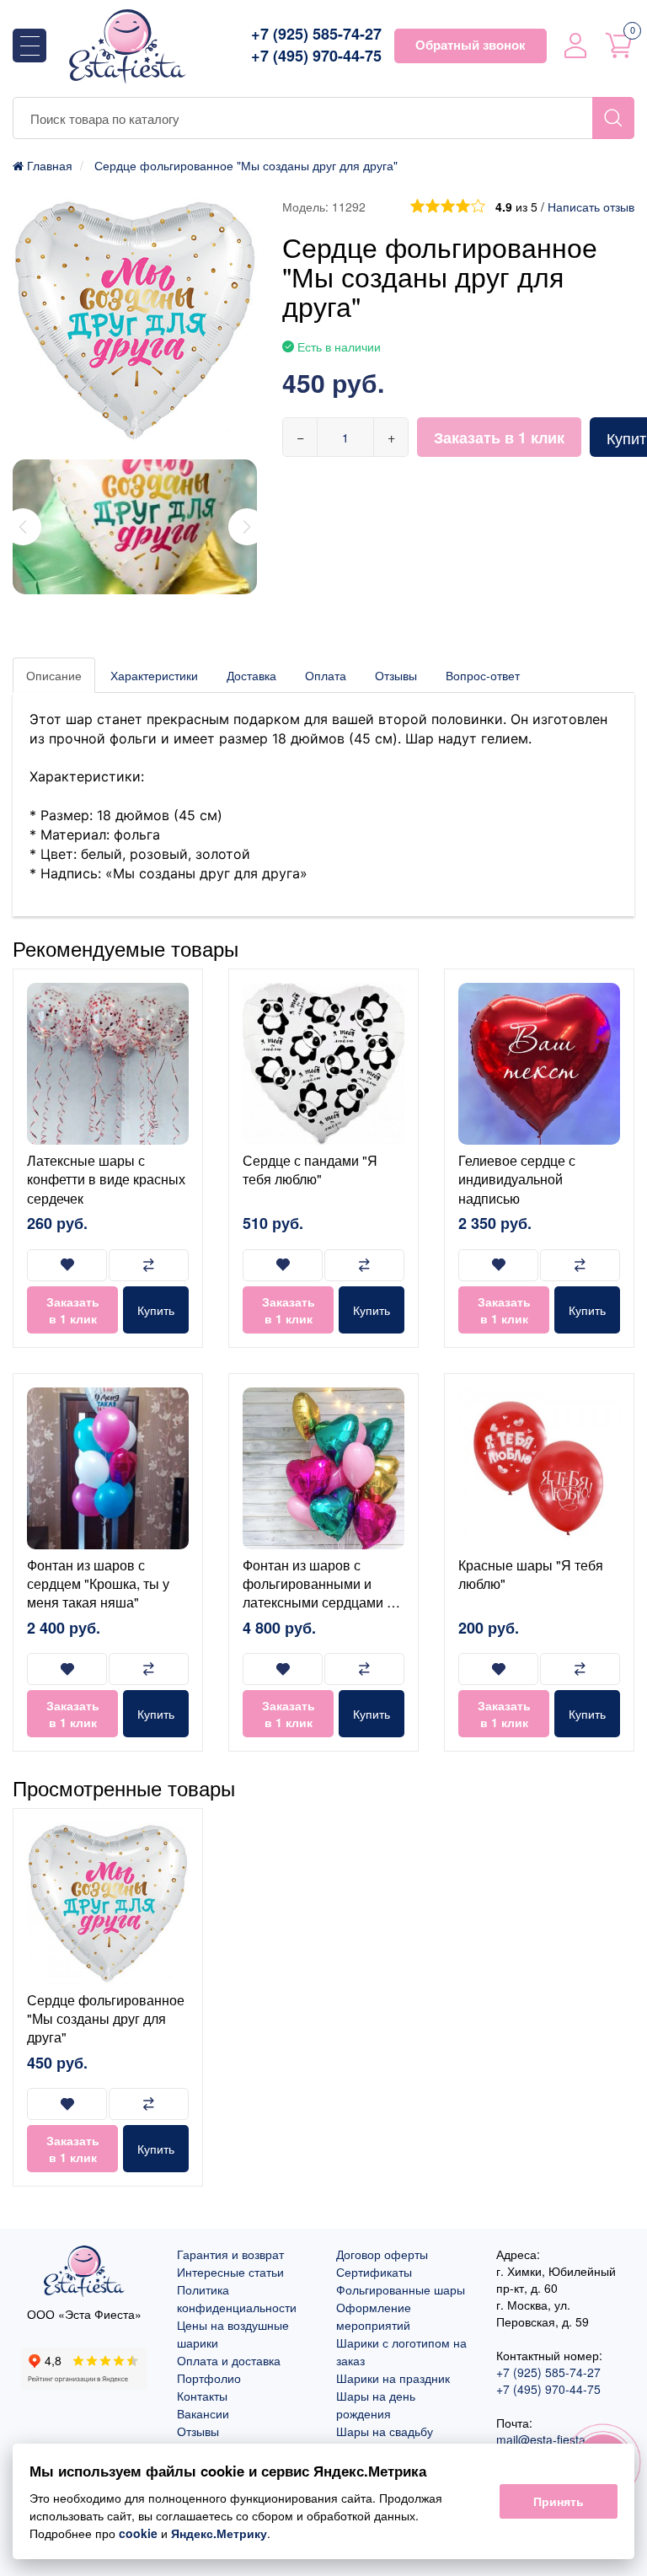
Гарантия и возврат (230, 2254)
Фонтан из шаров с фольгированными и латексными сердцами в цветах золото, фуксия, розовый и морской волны (318, 1612)
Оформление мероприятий (374, 2316)
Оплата (326, 675)
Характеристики (154, 675)
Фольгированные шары (401, 2289)
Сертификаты (374, 2272)
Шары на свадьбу (385, 2431)
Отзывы (396, 675)
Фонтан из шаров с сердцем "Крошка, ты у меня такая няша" (98, 1584)
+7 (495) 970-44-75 (316, 56)
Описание (54, 675)
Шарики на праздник (393, 2378)
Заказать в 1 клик (499, 437)
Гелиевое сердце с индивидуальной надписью (517, 1179)
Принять (559, 2501)
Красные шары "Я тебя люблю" (531, 1574)
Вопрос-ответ (483, 675)
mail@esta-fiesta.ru (548, 2439)
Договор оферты (382, 2254)
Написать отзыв (591, 207)
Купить (156, 1310)
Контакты (202, 2396)
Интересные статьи (230, 2272)
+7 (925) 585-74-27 (316, 34)
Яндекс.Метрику (219, 2533)
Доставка (251, 675)
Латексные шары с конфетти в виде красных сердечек (106, 1179)
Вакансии (203, 2413)
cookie (138, 2533)
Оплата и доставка (229, 2360)
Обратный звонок (471, 45)
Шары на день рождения (376, 2404)
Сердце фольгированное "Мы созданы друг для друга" (106, 2019)
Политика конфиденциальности (237, 2298)
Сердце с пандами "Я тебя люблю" (310, 1170)
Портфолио (209, 2378)
